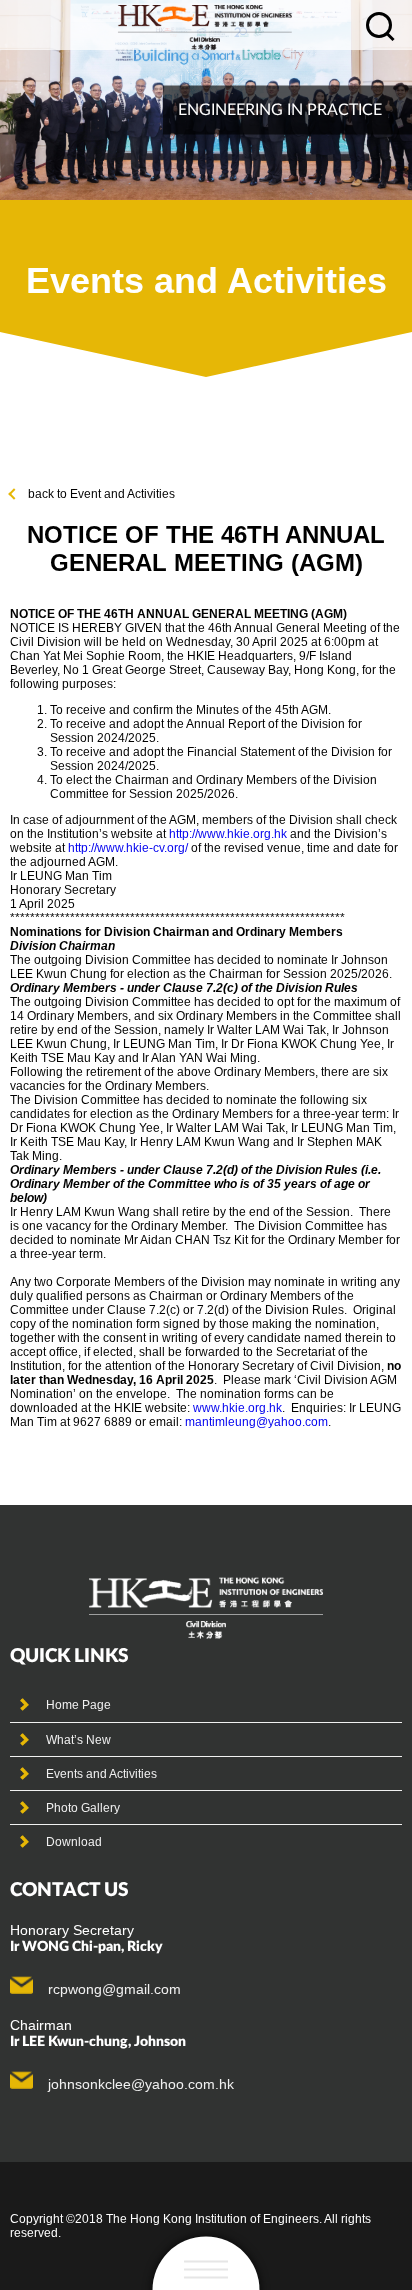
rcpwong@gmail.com (114, 1989)
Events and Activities (101, 1774)
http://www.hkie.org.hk (228, 834)
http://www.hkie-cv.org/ (128, 848)
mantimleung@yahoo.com (256, 1422)
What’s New (78, 1740)
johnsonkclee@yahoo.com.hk (141, 2084)
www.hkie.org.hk (237, 1408)
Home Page (78, 1705)
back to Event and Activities (101, 494)
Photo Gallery (83, 1808)
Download (74, 1842)
